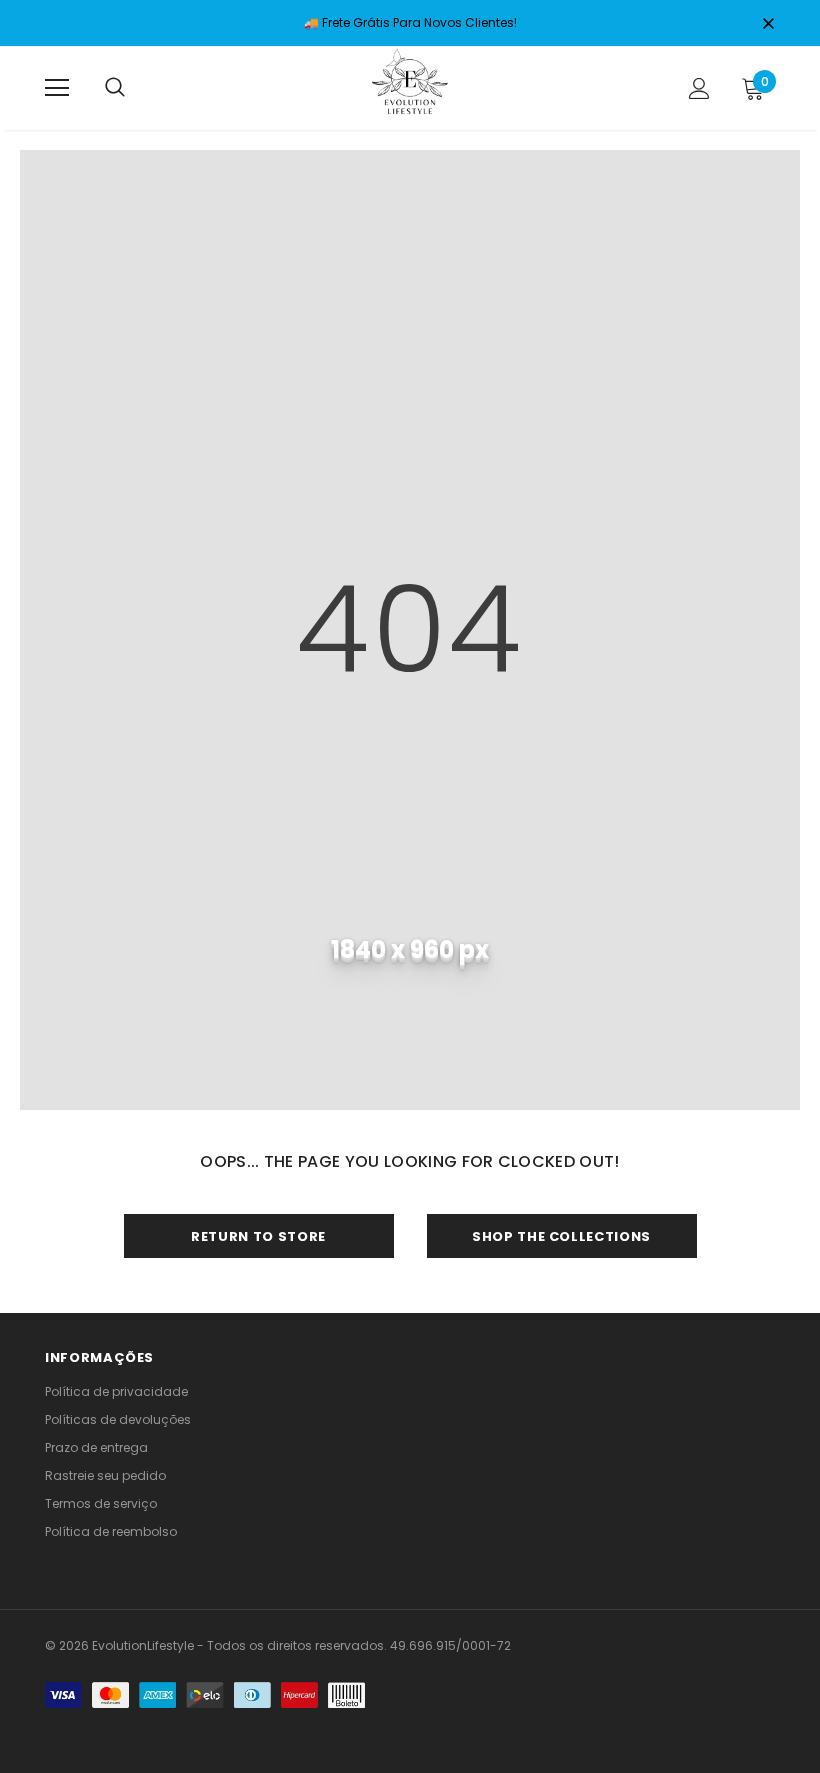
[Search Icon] (115, 88)
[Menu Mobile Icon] (57, 88)
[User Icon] (699, 88)
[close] (768, 25)
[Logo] (410, 87)
